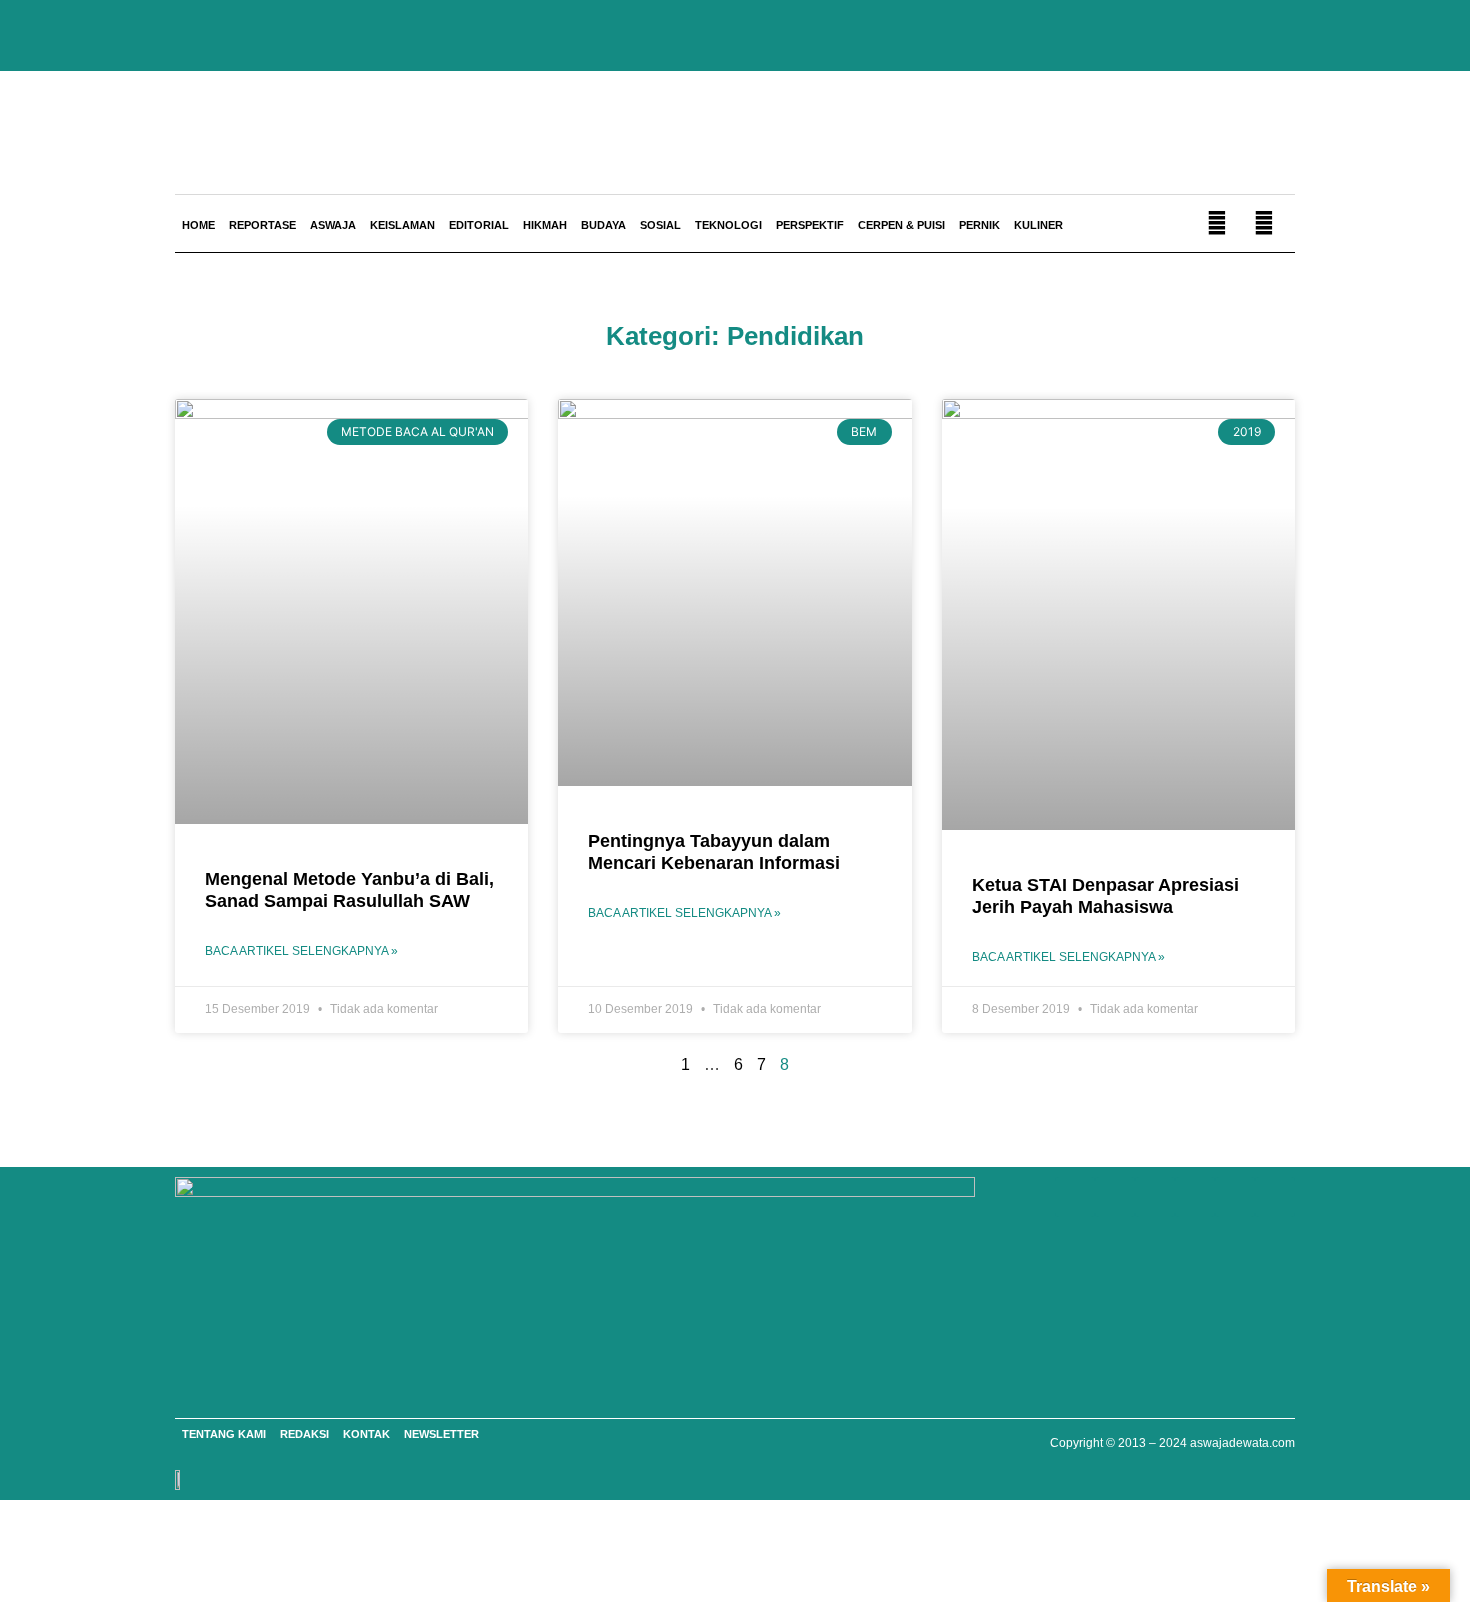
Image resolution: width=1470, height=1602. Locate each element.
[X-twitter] (1235, 1197)
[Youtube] (1155, 1197)
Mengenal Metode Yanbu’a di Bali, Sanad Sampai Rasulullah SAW (349, 890)
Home (198, 225)
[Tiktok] (1275, 1197)
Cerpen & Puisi (901, 225)
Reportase (262, 225)
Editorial (479, 225)
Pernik (979, 225)
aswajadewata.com (1242, 1443)
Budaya (603, 225)
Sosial (660, 225)
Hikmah (545, 225)
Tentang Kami (224, 1434)
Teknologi (728, 225)
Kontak (366, 1434)
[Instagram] (1195, 1197)
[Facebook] (1115, 1197)
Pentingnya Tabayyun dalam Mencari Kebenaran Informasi (714, 852)
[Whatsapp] (1075, 1197)
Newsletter (441, 1434)
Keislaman (402, 225)
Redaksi (304, 1434)
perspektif (810, 225)
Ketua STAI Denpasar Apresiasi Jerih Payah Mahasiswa (1105, 896)
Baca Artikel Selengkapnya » (301, 951)
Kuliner (1038, 225)
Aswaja (333, 225)
